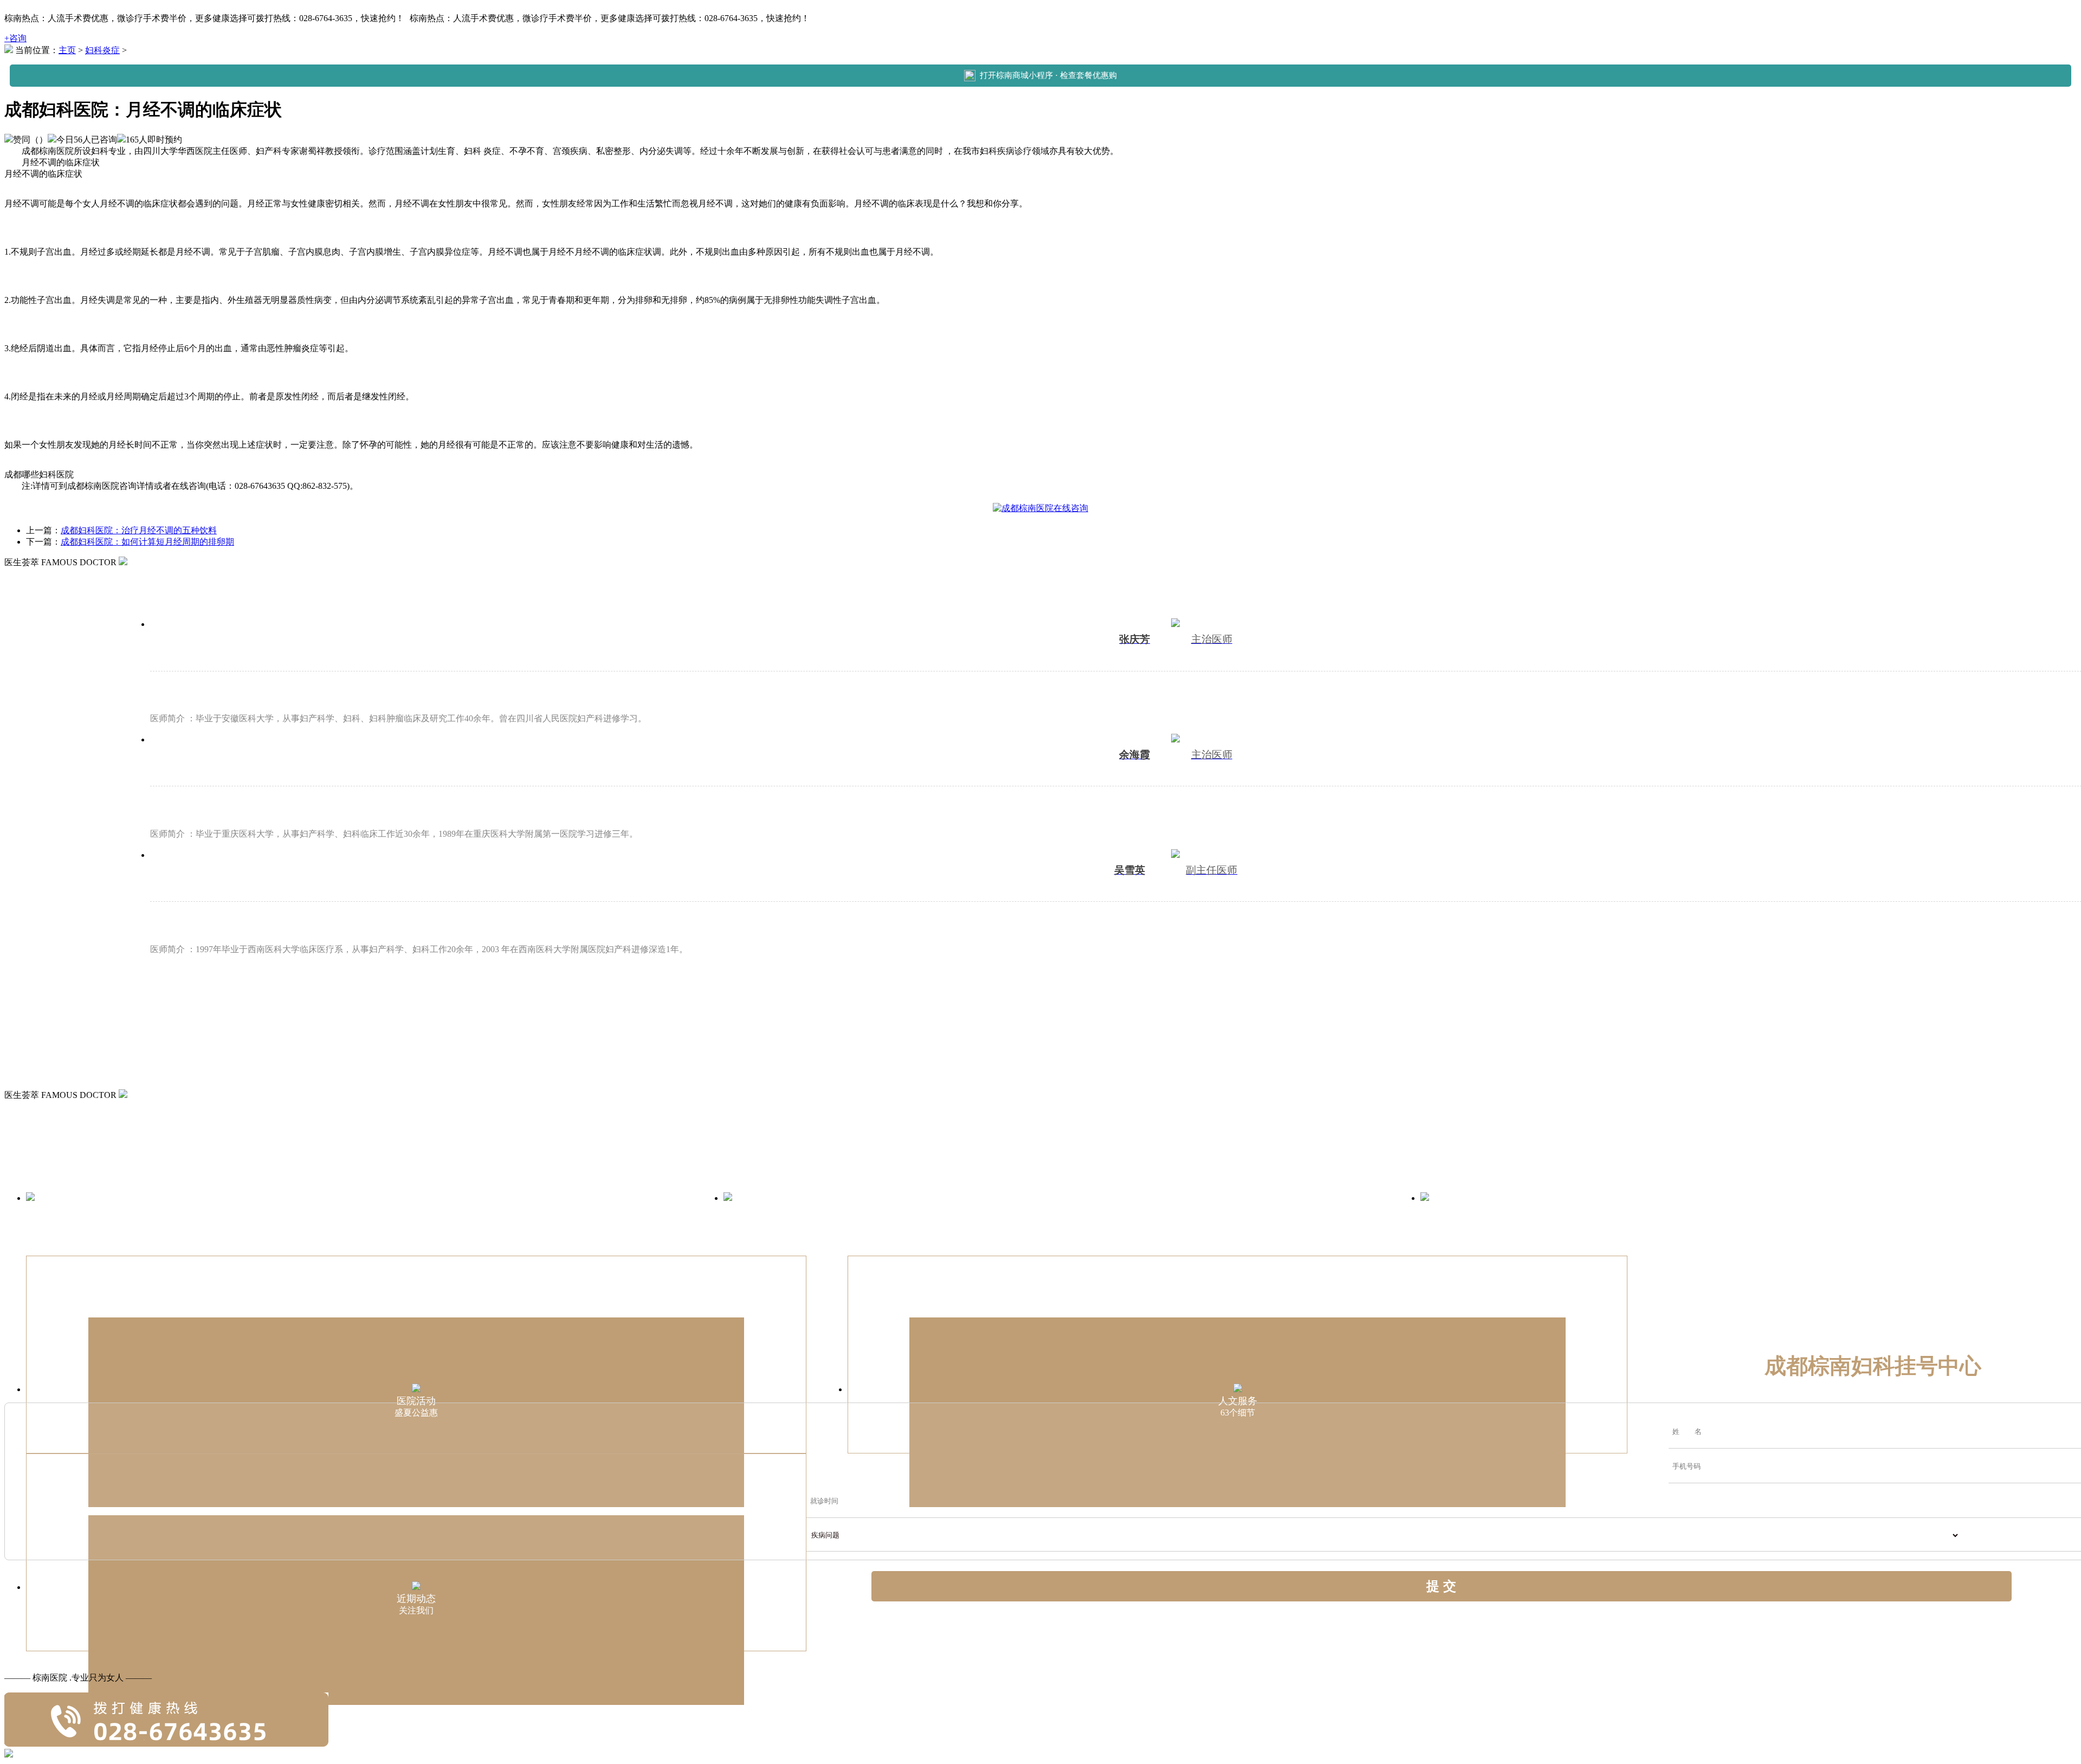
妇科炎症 (102, 50)
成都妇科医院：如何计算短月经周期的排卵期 (147, 542)
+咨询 (15, 38)
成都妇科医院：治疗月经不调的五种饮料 (139, 530)
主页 (67, 50)
